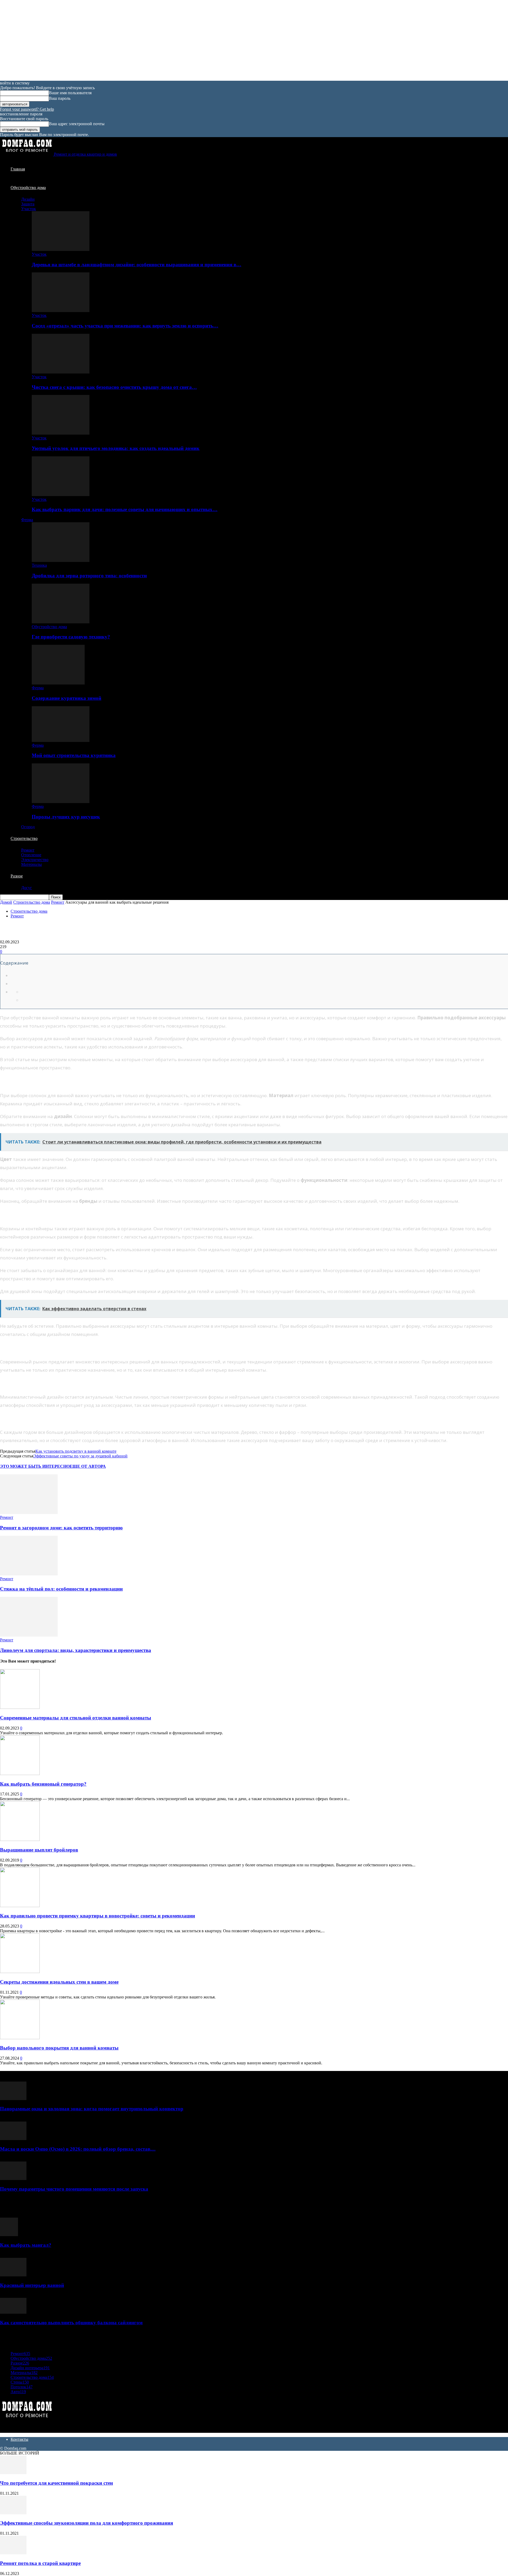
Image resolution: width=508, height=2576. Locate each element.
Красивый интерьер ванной (32, 2285)
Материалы (31, 864)
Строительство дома (32, 902)
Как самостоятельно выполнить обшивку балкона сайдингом (71, 2323)
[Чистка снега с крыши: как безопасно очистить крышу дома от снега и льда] (61, 372)
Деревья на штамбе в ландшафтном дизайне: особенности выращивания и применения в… (137, 265)
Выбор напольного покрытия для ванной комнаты (59, 2048)
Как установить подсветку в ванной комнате (76, 1451)
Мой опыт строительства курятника (74, 755)
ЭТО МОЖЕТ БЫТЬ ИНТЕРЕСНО (35, 1466)
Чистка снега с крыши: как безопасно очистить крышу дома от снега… (114, 387)
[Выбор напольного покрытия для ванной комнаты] (20, 2038)
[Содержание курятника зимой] (58, 683)
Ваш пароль (60, 98)
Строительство (24, 838)
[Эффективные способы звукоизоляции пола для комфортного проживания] (13, 2513)
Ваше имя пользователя (70, 93)
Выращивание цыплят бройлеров (39, 1850)
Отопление (31, 855)
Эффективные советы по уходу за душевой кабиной (80, 1456)
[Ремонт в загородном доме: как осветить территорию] (29, 1513)
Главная (18, 169)
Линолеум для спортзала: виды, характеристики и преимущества (76, 1650)
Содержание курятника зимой (67, 698)
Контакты (19, 2439)
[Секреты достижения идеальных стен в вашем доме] (20, 1972)
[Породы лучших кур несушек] (61, 802)
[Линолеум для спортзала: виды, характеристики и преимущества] (29, 1635)
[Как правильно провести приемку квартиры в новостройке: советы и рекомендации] (20, 1906)
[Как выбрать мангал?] (9, 2235)
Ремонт (28, 850)
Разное (17, 876)
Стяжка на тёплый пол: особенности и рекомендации (61, 1589)
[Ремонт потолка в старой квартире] (13, 2553)
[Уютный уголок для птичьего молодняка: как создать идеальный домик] (61, 433)
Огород (28, 827)
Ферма (27, 520)
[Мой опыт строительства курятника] (61, 740)
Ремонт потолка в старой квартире (40, 2563)
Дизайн (28, 199)
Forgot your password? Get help (27, 109)
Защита (28, 204)
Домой (6, 902)
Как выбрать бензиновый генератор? (43, 1784)
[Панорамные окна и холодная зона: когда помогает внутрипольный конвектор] (13, 2099)
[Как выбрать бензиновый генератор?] (20, 1774)
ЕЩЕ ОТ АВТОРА (88, 1466)
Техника (39, 565)
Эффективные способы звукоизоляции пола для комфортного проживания (87, 2523)
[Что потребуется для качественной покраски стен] (13, 2473)
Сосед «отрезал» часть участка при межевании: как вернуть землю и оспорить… (125, 326)
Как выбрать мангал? (26, 2245)
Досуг (27, 888)
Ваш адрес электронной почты (77, 124)
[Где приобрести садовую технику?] (61, 622)
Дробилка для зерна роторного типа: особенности (89, 576)
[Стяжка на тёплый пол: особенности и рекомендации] (29, 1574)
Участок (29, 209)
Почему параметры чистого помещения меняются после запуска (74, 2189)
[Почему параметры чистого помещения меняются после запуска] (13, 2179)
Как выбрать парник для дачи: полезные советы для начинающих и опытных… (125, 509)
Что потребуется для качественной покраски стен (56, 2483)
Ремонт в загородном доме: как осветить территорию (61, 1528)
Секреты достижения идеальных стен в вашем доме (59, 1982)
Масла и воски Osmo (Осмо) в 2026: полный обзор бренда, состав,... (78, 2149)
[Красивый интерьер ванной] (13, 2275)
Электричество (35, 860)
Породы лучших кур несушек (66, 817)
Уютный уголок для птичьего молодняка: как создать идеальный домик (116, 448)
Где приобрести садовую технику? (71, 637)
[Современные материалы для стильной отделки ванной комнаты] (20, 1707)
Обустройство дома (28, 188)
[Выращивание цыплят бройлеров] (20, 1839)
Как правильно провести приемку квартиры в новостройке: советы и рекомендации (97, 1916)
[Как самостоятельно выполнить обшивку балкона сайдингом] (13, 2312)
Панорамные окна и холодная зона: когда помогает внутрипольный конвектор (92, 2109)
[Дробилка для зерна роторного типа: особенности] (61, 560)
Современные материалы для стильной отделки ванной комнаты (76, 1718)
